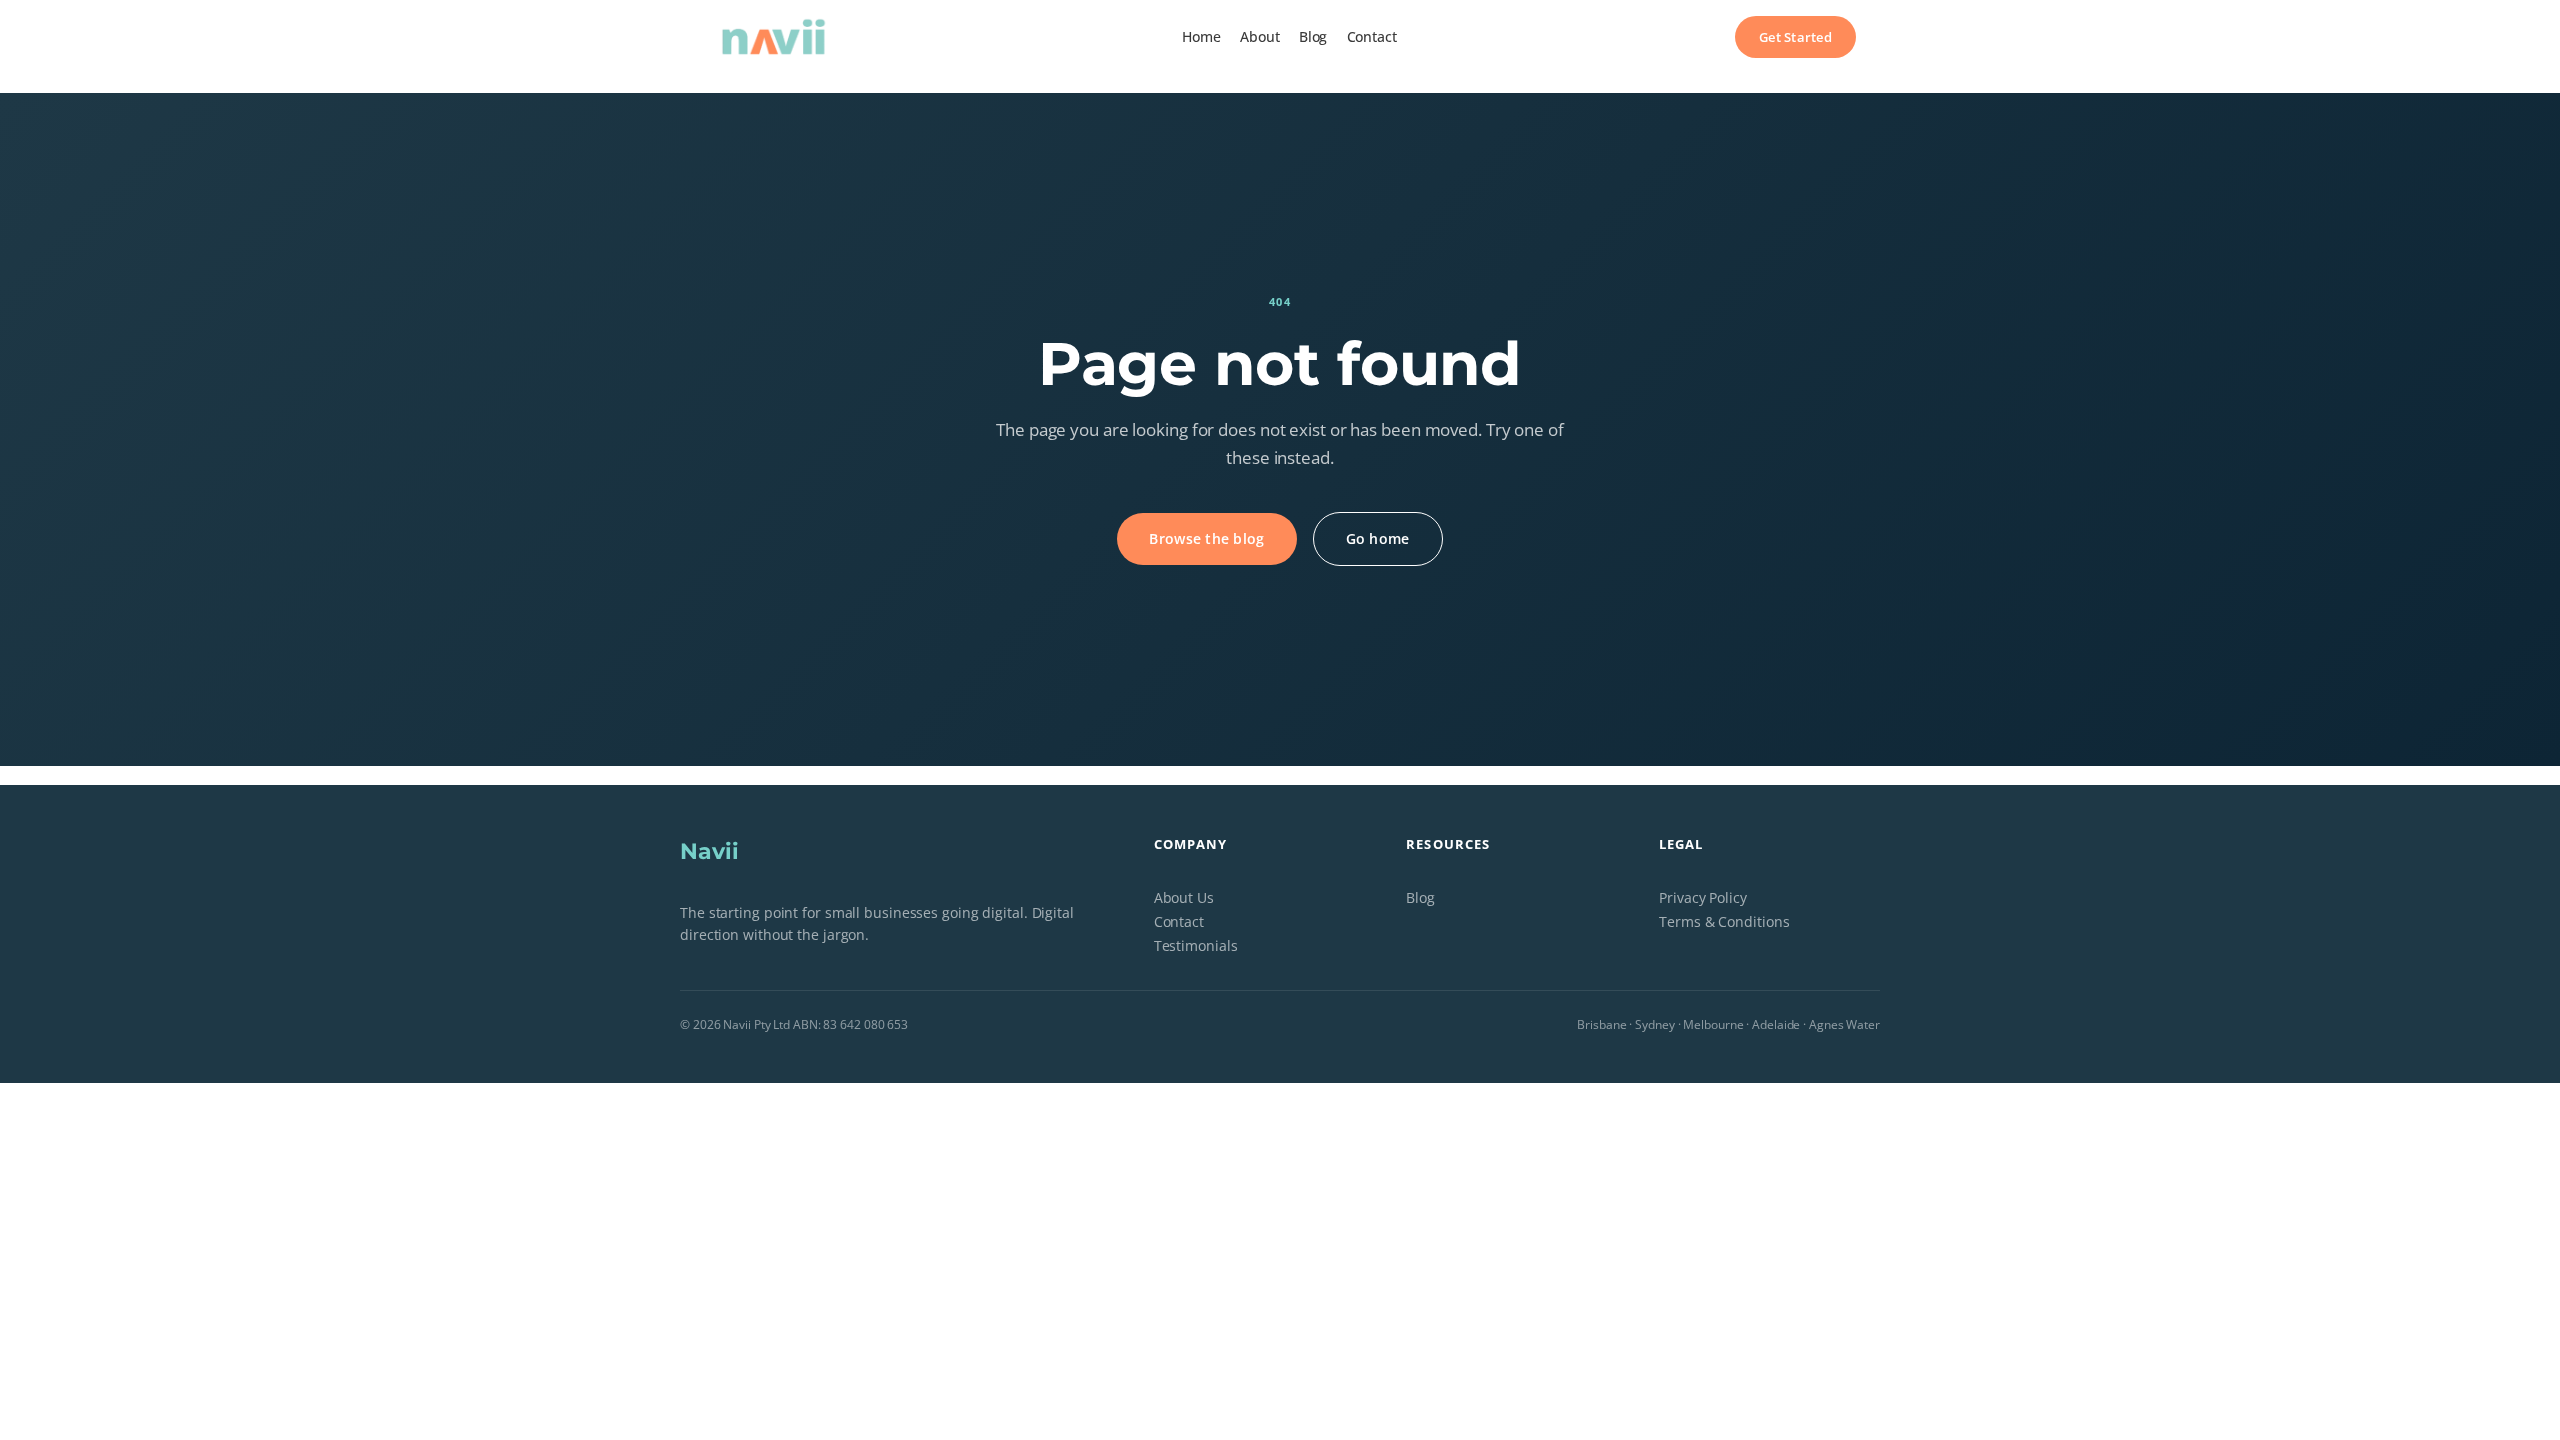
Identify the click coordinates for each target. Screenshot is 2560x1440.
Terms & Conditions (1724, 921)
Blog (1420, 897)
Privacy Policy (1703, 897)
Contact (1179, 921)
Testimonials (1196, 945)
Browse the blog (1206, 538)
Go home (1378, 538)
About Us (1184, 897)
